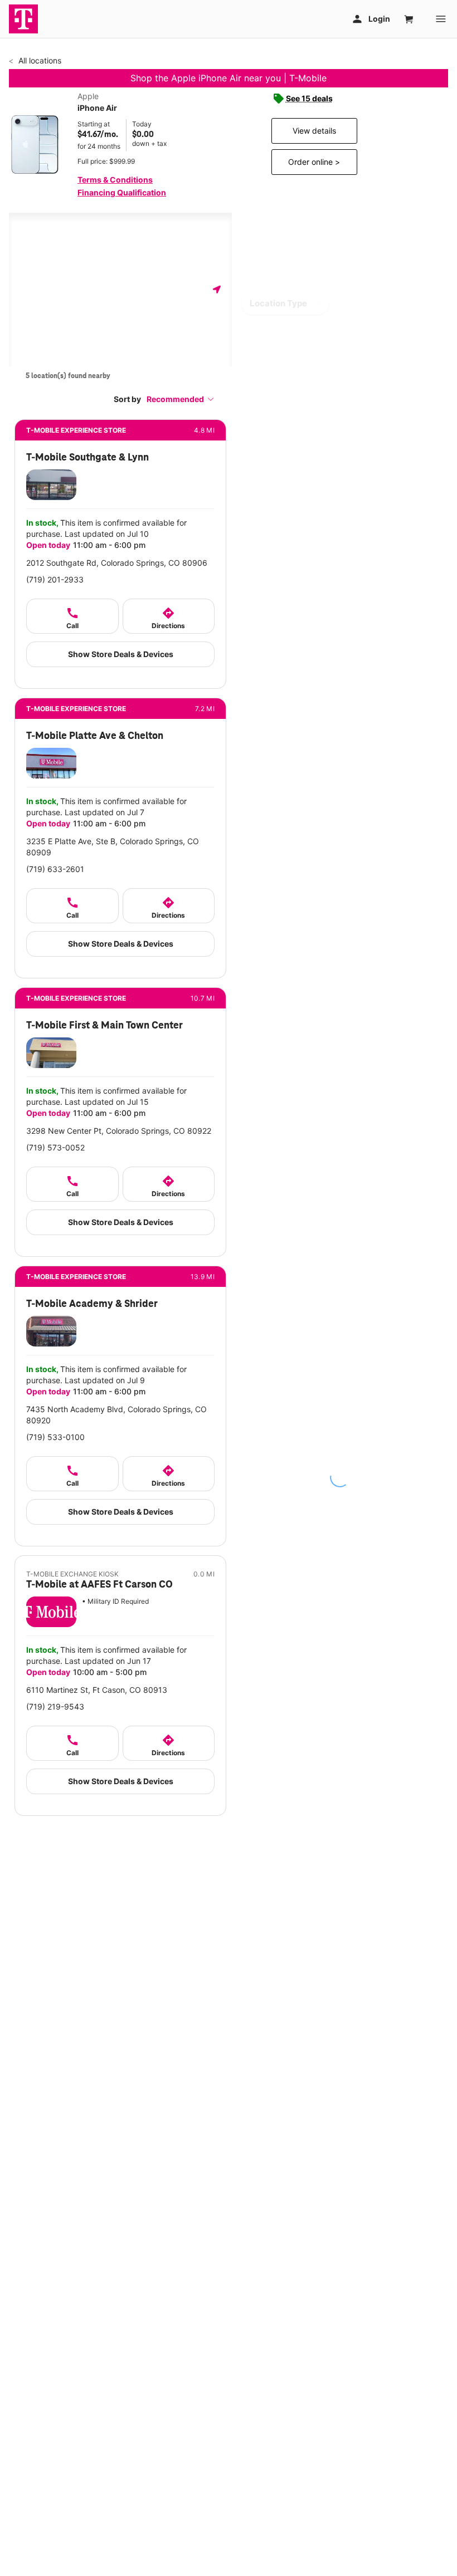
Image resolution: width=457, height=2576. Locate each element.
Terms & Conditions (115, 180)
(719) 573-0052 (55, 1147)
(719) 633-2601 (55, 869)
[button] (181, 399)
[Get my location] (217, 289)
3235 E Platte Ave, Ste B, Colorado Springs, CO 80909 (113, 847)
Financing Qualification (122, 192)
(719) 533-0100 (55, 1437)
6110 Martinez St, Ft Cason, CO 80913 (97, 1690)
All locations (39, 60)
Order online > (314, 162)
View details (314, 131)
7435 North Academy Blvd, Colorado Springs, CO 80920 (116, 1415)
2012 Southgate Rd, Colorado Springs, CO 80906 (117, 563)
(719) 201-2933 (55, 579)
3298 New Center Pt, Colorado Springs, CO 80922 (119, 1131)
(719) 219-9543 (55, 1706)
